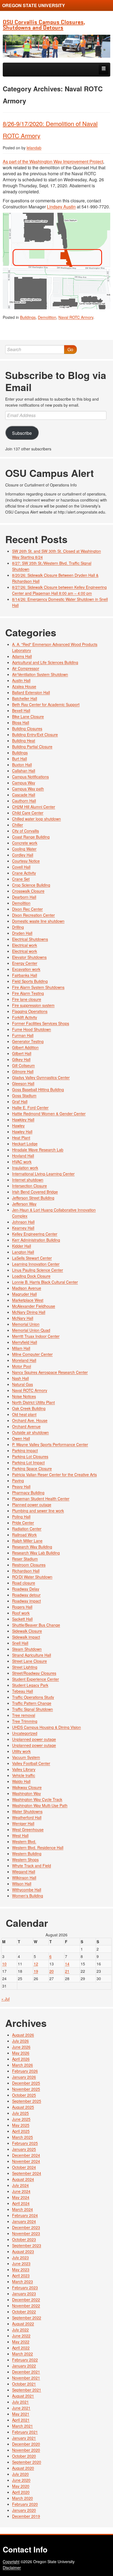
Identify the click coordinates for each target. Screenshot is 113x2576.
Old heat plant (24, 1414)
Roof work (21, 1613)
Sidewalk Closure (27, 1631)
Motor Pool (22, 1366)
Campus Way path (28, 789)
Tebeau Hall (22, 1691)
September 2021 (27, 2390)
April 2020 (21, 2492)
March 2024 (22, 2209)
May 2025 (21, 2125)
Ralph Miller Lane (27, 1541)
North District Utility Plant (33, 1402)
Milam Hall (21, 1348)
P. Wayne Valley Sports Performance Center (50, 1444)
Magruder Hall (24, 1294)
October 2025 (24, 2095)
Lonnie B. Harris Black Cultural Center (45, 1282)
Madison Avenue (27, 1288)
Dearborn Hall (24, 897)
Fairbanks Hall (25, 975)
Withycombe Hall (27, 1890)
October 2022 (24, 2312)
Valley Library (24, 1769)
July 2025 (20, 2113)
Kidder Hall (22, 1246)
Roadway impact (26, 1601)
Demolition (47, 317)
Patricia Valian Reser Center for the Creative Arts (54, 1475)
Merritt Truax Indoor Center (36, 1336)
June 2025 (21, 2119)
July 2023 (20, 2257)
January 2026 (24, 2077)
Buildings (28, 317)
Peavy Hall (21, 1487)
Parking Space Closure (32, 1468)
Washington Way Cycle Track (37, 1799)
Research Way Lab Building (36, 1553)
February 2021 (25, 2432)
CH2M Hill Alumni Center (34, 807)
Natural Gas (22, 1384)
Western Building (27, 1854)
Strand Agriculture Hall (32, 1655)
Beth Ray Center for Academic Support (46, 704)
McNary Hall (23, 1318)
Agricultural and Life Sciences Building (45, 662)
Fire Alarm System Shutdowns (38, 987)
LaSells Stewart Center (32, 1258)
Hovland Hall (23, 1156)
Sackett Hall (22, 1619)
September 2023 (27, 2245)
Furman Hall (23, 1035)
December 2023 (26, 2227)
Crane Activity (24, 873)
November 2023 (26, 2233)
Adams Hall (22, 656)
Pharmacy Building (28, 1493)
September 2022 (27, 2318)
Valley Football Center (31, 1763)
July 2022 (20, 2330)
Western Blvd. (24, 1841)
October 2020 (24, 2456)
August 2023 (23, 2251)
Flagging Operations (30, 1011)
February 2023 (25, 2287)
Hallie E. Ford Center (30, 1108)
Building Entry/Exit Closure (35, 735)
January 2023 (24, 2294)
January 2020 (24, 2510)
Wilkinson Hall (24, 1878)
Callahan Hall (24, 771)
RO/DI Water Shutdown (32, 1577)
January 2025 (24, 2149)
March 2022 (22, 2354)
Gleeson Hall (23, 1083)
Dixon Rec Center (27, 909)
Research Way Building (32, 1547)
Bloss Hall (21, 722)
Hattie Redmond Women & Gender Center (49, 1114)
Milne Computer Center (32, 1354)
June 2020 (21, 2480)
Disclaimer (12, 2568)
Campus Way (24, 783)
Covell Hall (21, 867)
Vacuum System (26, 1757)
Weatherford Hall (27, 1817)
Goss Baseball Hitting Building (38, 1089)
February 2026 (25, 2071)
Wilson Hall (22, 1884)
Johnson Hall (23, 1222)
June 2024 (21, 2191)
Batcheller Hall (25, 698)
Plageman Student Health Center (41, 1499)
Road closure (24, 1583)
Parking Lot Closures (30, 1456)
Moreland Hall (24, 1360)
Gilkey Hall (21, 1059)
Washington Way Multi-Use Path (40, 1805)
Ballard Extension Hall (31, 692)
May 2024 (21, 2197)
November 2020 (26, 2450)
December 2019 (26, 2516)
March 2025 (22, 2137)
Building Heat (24, 741)
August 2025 (23, 2107)
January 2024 (24, 2221)
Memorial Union (26, 1324)
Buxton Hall (22, 765)
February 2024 (25, 2215)
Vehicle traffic (24, 1775)
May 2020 (21, 2486)
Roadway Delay (26, 1589)
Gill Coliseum (23, 1065)
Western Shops (25, 1860)
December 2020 (26, 2444)
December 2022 (26, 2300)
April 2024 (21, 2203)
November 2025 (26, 2089)
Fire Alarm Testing (28, 993)
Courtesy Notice (26, 861)
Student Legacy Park (30, 1685)
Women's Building (28, 1896)
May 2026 (21, 2053)
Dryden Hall (22, 933)
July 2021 (20, 2402)
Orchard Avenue (26, 1426)
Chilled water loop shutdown (36, 819)
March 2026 (22, 2065)
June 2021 (21, 2408)
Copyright (11, 2562)
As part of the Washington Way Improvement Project (53, 161)
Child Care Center (28, 813)
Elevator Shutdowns (29, 957)
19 (36, 1971)
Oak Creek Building (29, 1408)
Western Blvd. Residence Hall (38, 1848)
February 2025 (25, 2143)
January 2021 (24, 2438)
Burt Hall (19, 759)
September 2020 (27, 2462)
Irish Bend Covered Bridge (35, 1192)
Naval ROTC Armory (76, 317)
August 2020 (23, 2468)
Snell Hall (20, 1643)
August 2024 (23, 2179)
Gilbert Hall (22, 1053)
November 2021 (26, 2378)
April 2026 (21, 2059)
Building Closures (27, 728)
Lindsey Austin (61, 207)
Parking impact (25, 1450)
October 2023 (24, 2239)
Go (70, 349)
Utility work (21, 1751)
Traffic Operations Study (33, 1697)
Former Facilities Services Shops (41, 1023)
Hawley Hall (22, 1132)
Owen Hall (21, 1438)
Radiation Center (27, 1529)
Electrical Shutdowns (30, 939)
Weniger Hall (23, 1823)
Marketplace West (28, 1300)
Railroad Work (24, 1535)
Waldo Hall (21, 1781)
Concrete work (25, 843)
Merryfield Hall (25, 1342)
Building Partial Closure (32, 747)
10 (4, 1964)
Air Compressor (26, 668)
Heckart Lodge (25, 1144)
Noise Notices (24, 1396)
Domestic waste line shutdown (38, 921)
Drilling (18, 927)
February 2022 (25, 2360)
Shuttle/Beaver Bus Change (36, 1625)
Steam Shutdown (27, 1649)
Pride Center (23, 1523)
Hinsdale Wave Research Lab (38, 1150)
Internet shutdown (28, 1180)
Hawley (18, 1126)
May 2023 (21, 2269)
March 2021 (22, 2426)
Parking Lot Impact (28, 1462)
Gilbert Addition (25, 1047)
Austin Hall (21, 680)
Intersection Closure (29, 1186)
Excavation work (26, 969)
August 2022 (23, 2324)
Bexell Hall (21, 710)
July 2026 (20, 2041)
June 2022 (21, 2336)
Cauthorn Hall (24, 801)
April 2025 (21, 2131)
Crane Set (21, 879)
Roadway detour (26, 1595)
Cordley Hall (23, 855)
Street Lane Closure (29, 1661)
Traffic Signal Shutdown (33, 1709)
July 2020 (20, 2474)
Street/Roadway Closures (34, 1673)
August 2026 (23, 2035)
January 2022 (24, 2366)
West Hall (20, 1835)
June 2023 (21, 2263)
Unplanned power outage (34, 1739)
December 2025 (26, 2083)
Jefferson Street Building (33, 1198)
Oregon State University (34, 5)
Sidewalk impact (26, 1637)
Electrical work (25, 945)
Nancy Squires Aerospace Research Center (50, 1372)
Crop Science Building (31, 885)
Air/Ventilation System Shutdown (40, 674)
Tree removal (24, 1715)
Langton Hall (23, 1252)
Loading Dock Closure (31, 1276)
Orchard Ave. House (30, 1420)
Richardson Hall (26, 1571)
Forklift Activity (25, 1017)
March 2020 (22, 2498)
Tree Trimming (25, 1721)
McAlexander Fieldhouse (34, 1306)
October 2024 (24, 2167)
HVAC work (22, 1162)
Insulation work (25, 1168)
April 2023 (21, 2275)
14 (67, 1964)
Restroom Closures (29, 1565)
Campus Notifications (30, 777)
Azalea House (24, 686)
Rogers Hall (22, 1607)
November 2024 (26, 2161)
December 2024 (26, 2155)
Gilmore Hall (23, 1071)
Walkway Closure (27, 1787)
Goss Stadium (24, 1095)
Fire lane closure (27, 999)
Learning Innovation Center (36, 1264)
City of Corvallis (26, 831)
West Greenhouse (28, 1829)
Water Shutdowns (27, 1811)
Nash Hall (20, 1378)
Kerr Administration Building (36, 1240)
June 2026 (21, 2047)
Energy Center (25, 963)
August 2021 (23, 2396)
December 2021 (26, 2372)
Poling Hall (21, 1517)
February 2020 (25, 2504)
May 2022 (21, 2342)
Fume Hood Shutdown (32, 1029)
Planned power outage (32, 1505)
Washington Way (26, 1793)
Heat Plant (21, 1138)
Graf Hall (20, 1101)
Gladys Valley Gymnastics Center (41, 1077)
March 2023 (22, 2281)
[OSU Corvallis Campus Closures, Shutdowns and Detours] (56, 46)
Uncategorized (25, 1733)
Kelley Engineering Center (35, 1234)
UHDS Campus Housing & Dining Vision (46, 1727)
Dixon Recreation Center (33, 915)
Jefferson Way (24, 1204)
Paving (18, 1481)
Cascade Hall (24, 795)
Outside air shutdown (30, 1432)
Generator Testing (28, 1041)
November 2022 (26, 2306)
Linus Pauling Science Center (38, 1270)
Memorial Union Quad (31, 1330)
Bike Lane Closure (28, 716)
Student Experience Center (36, 1679)
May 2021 (21, 2414)
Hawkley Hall (23, 1120)
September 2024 (27, 2173)
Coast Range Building (31, 837)
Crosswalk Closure (28, 891)
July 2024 (20, 2185)
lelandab (34, 148)
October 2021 (24, 2384)
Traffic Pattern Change (32, 1703)
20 (52, 1971)
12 (36, 1964)
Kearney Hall (23, 1228)
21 (67, 1971)
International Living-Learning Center (43, 1174)
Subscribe (22, 433)
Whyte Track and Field (32, 1866)
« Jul (5, 1999)
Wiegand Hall (24, 1872)
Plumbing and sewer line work (38, 1511)
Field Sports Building (30, 981)
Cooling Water (24, 849)
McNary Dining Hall (29, 1312)
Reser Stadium (25, 1559)
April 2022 (21, 2348)
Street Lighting (25, 1667)
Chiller (18, 825)
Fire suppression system (33, 1005)
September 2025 (27, 2101)
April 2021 (21, 2420)
